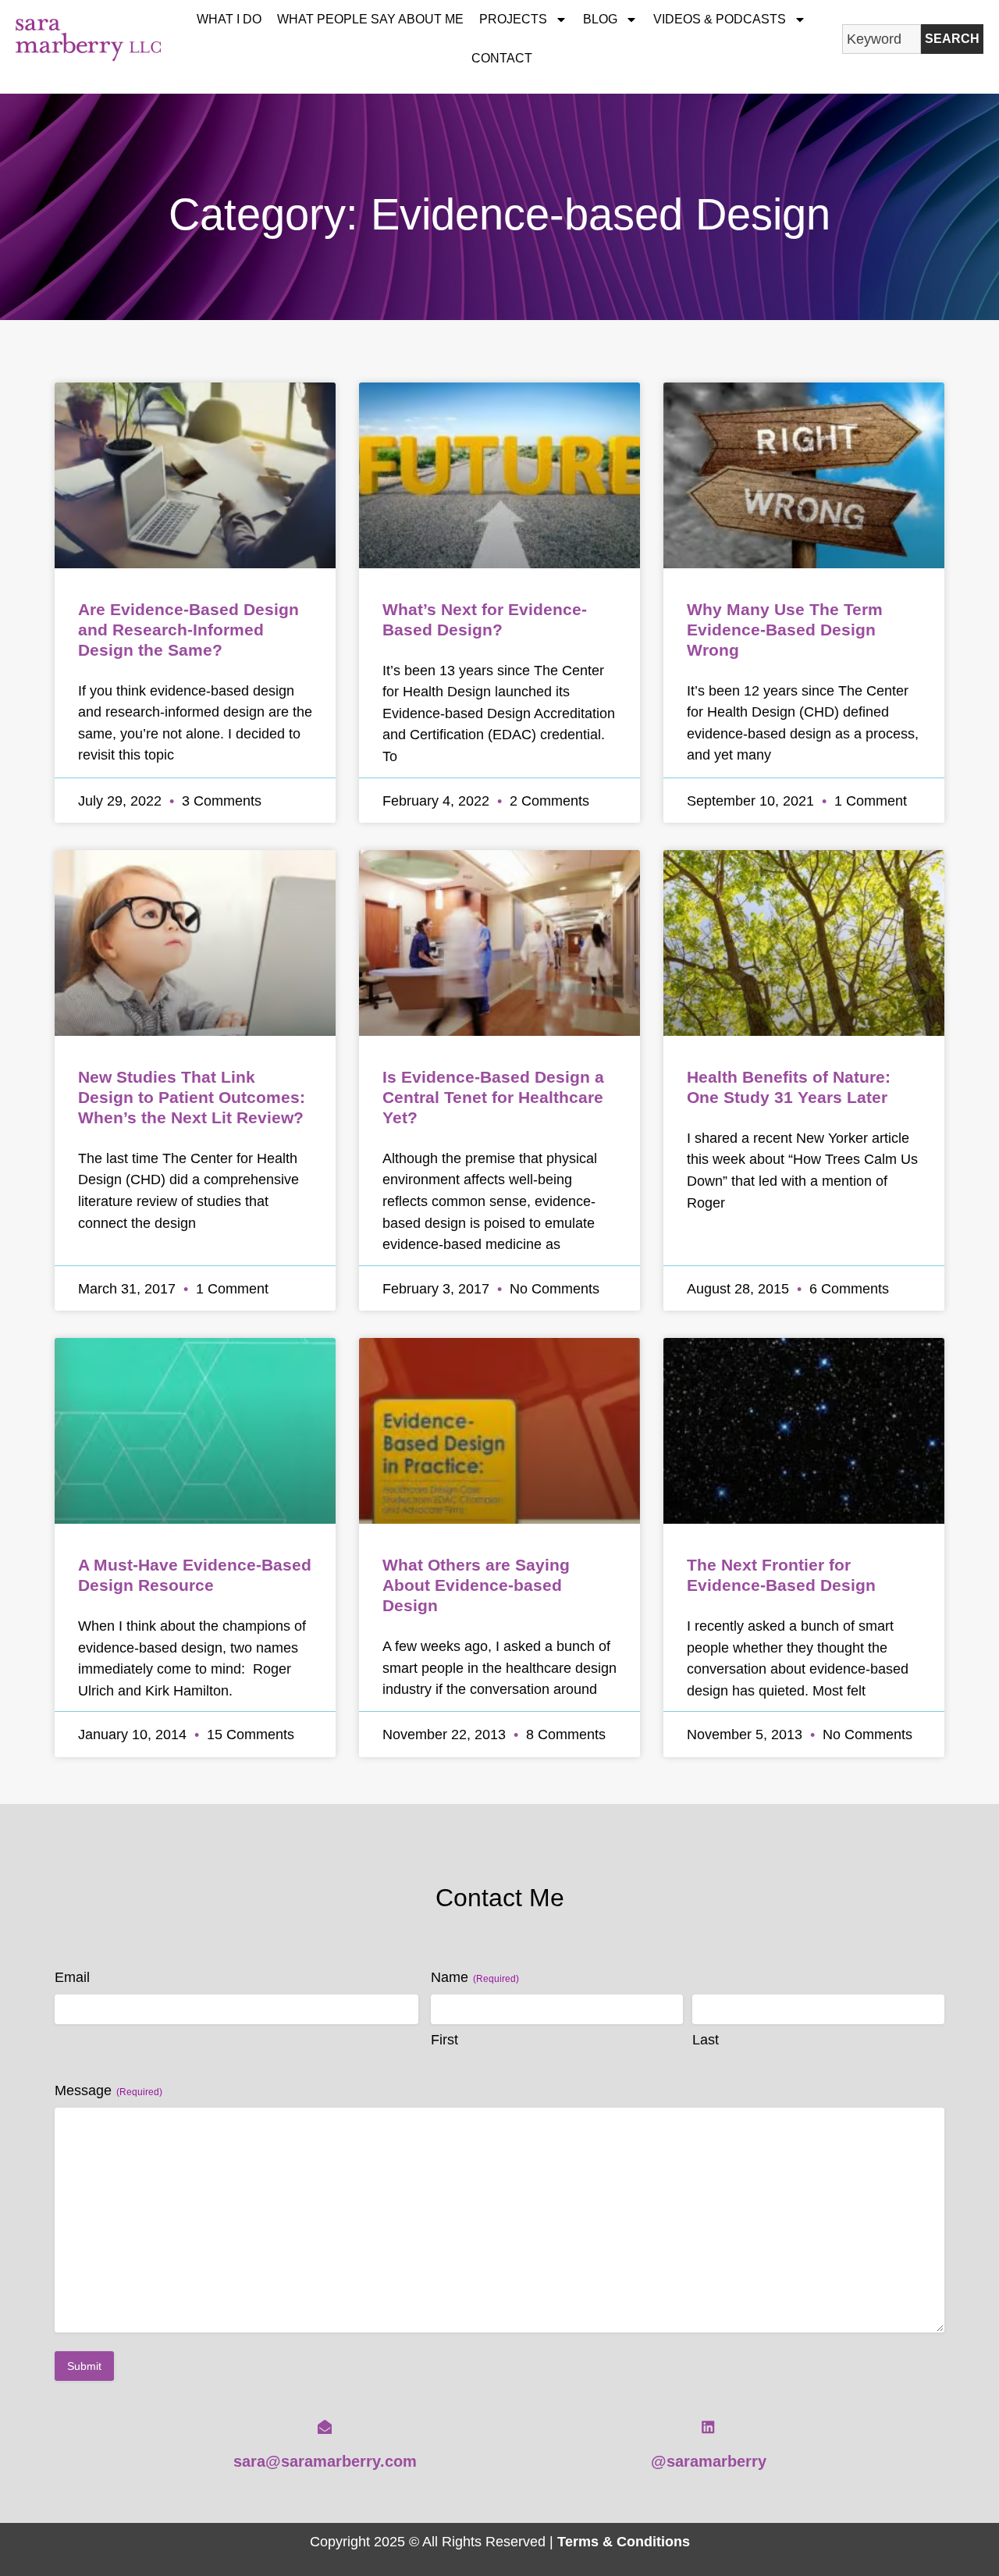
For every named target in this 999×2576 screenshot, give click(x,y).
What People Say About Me (370, 19)
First (444, 2040)
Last (706, 2040)
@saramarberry (709, 2461)
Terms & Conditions (624, 2541)
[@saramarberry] (708, 2427)
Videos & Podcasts (720, 19)
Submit (84, 2366)
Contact (502, 58)
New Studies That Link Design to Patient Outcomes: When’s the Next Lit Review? (192, 1097)
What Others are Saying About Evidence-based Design (476, 1585)
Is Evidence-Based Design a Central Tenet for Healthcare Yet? (493, 1097)
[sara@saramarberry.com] (325, 2427)
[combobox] (882, 39)
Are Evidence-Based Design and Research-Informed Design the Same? (188, 630)
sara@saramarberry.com (325, 2461)
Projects (513, 19)
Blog (600, 19)
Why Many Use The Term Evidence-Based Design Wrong (785, 630)
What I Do (229, 19)
